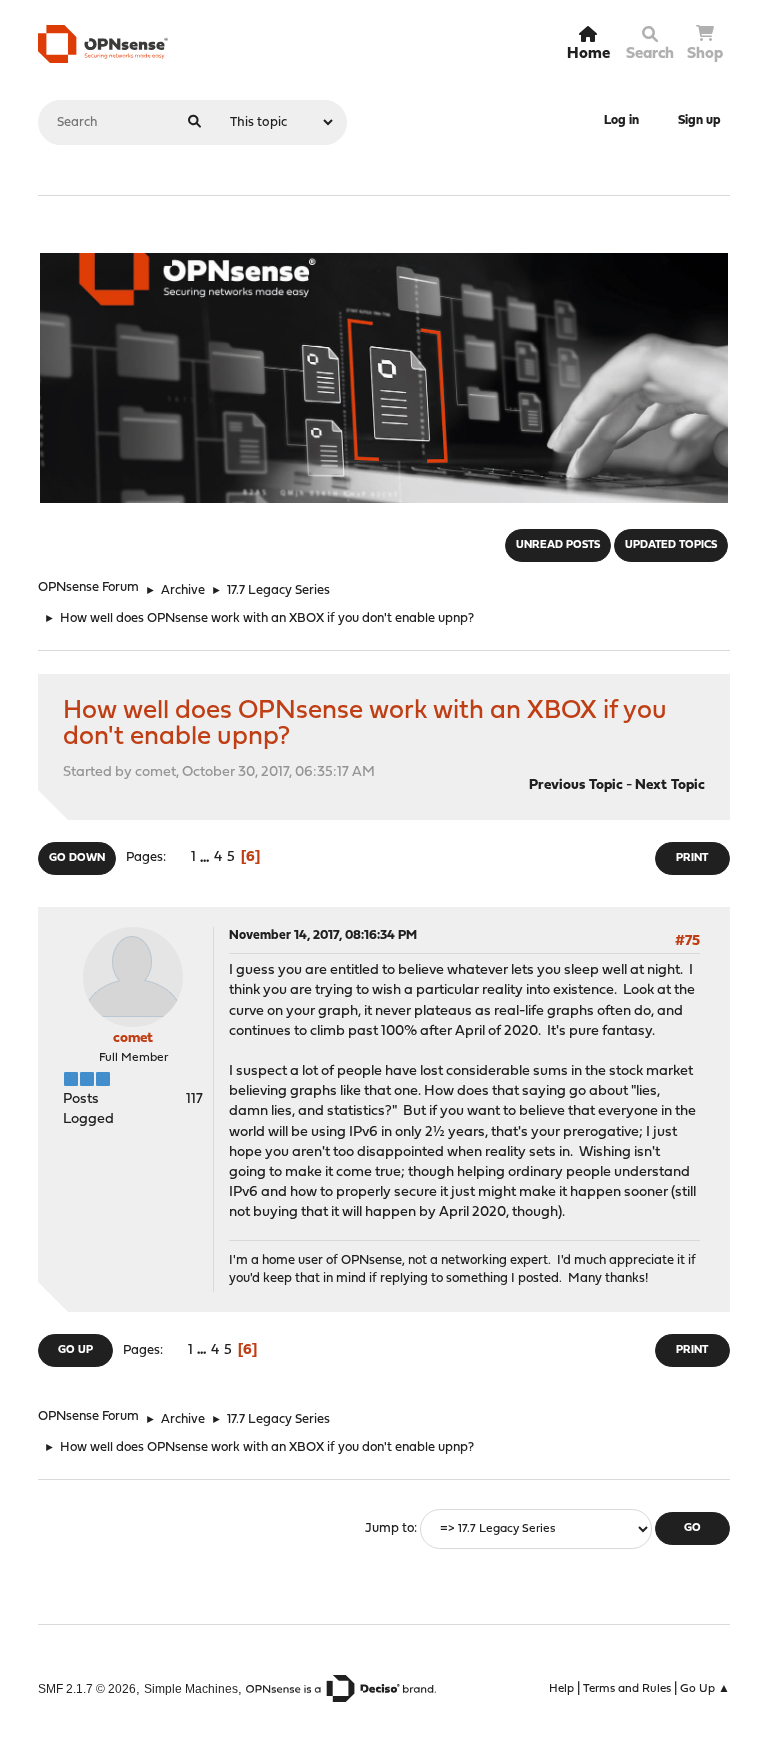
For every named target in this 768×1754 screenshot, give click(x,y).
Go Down (77, 858)
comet (133, 1038)
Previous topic (576, 785)
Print (692, 858)
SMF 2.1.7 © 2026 (87, 1688)
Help (561, 1689)
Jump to (389, 1528)
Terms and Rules (627, 1689)
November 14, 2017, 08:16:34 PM (323, 935)
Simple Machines (191, 1688)
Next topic (670, 785)
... (206, 857)
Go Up (75, 1350)
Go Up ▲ (705, 1689)
